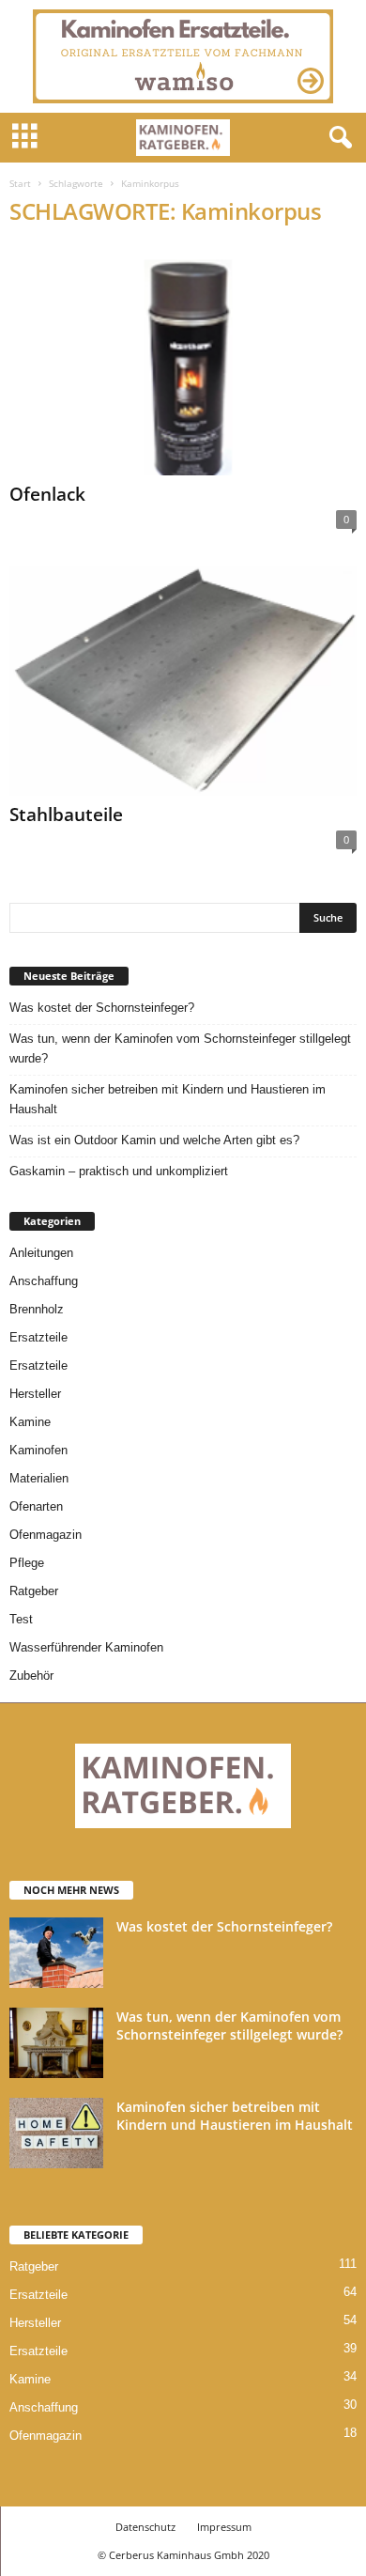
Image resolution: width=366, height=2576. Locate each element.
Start (20, 183)
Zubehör (31, 1676)
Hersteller (35, 1394)
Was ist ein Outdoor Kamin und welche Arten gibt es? (154, 1140)
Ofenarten (36, 1506)
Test (21, 1619)
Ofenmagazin (46, 1535)
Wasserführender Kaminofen (86, 1647)
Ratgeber (34, 1591)
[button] (337, 138)
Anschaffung (44, 1281)
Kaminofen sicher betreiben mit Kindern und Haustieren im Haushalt (168, 1099)
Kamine (30, 1422)
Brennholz (37, 1309)
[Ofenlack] (183, 360)
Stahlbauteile (66, 815)
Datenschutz (145, 2527)
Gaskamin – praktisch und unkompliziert (119, 1171)
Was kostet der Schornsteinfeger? (102, 1008)
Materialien (39, 1478)
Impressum (224, 2527)
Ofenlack (47, 494)
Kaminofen (38, 1450)
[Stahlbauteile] (183, 682)
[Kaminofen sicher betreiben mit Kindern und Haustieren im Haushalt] (56, 2133)
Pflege (27, 1563)
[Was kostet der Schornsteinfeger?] (56, 1953)
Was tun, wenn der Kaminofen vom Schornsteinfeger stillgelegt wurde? (180, 1048)
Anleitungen (41, 1253)
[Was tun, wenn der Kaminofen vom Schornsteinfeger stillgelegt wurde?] (56, 2043)
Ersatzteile (38, 1337)
